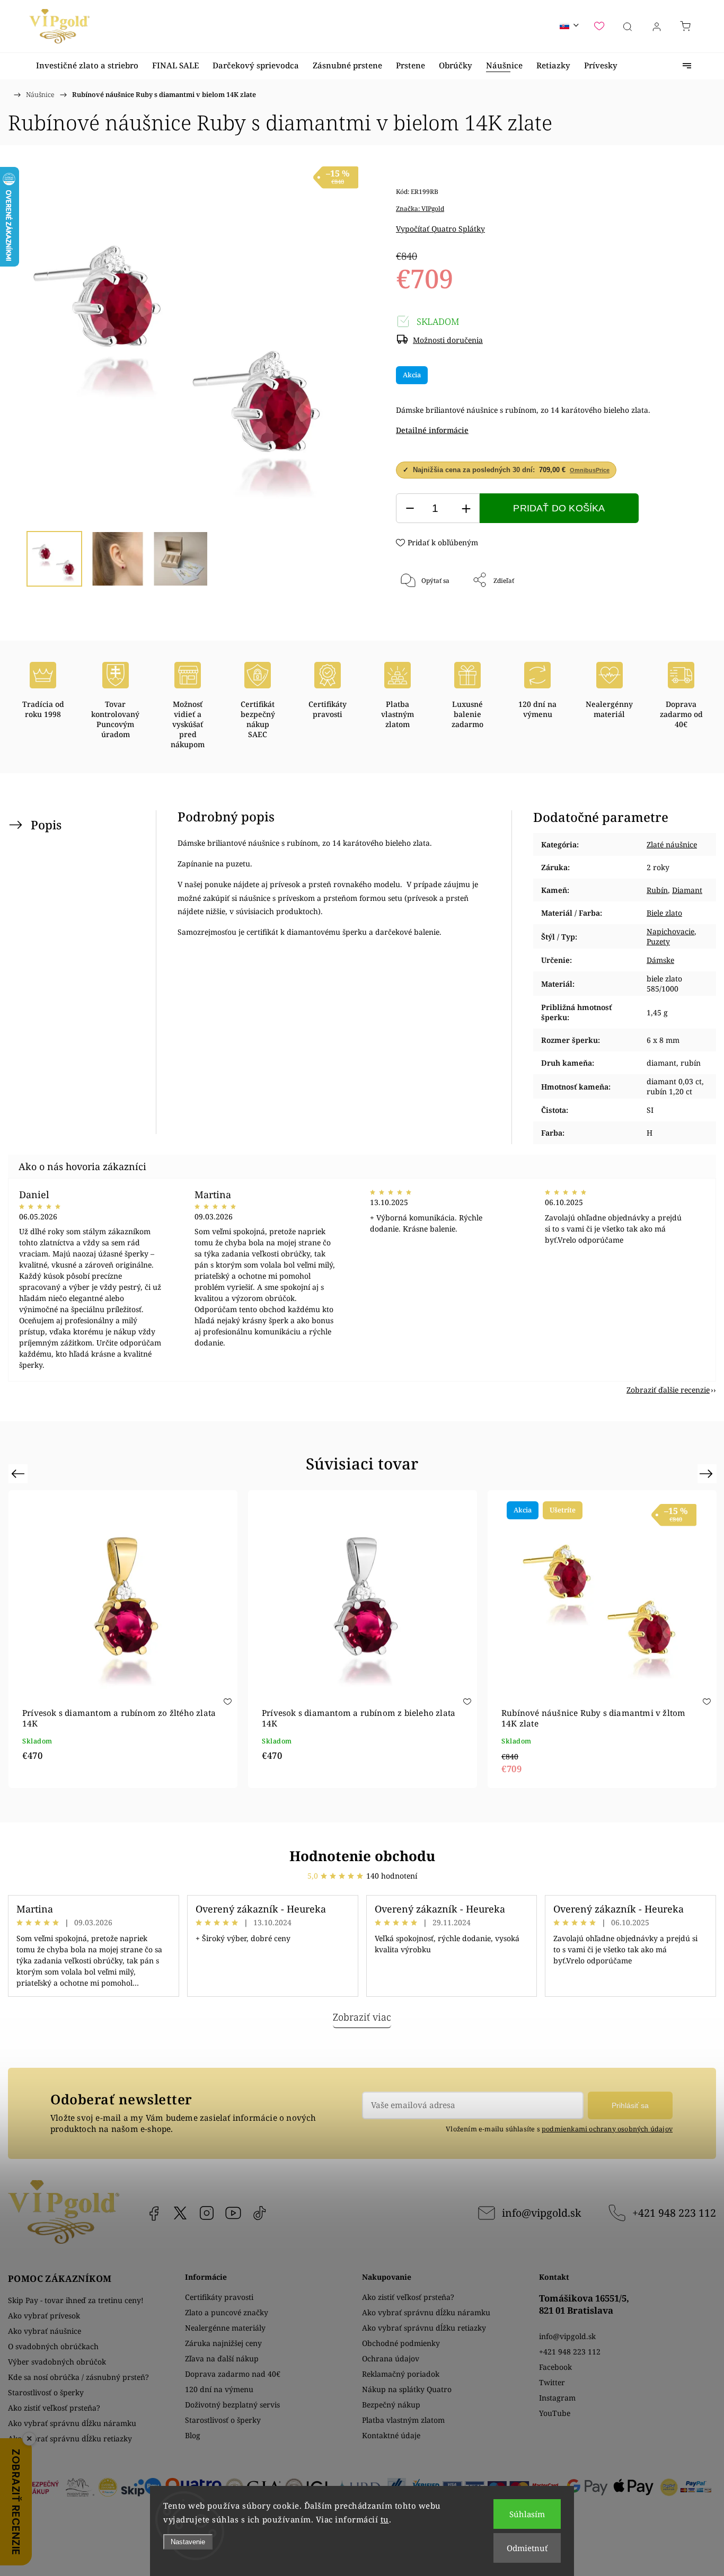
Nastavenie (188, 2542)
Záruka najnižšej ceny (223, 2343)
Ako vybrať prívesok (44, 2316)
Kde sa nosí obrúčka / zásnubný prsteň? (78, 2377)
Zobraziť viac (362, 2017)
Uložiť (427, 615)
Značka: (420, 209)
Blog (193, 2435)
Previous (19, 1473)
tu (385, 2519)
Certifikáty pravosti (219, 2297)
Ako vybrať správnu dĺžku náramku (72, 2423)
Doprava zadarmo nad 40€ (233, 2374)
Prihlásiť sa (630, 2105)
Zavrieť (662, 616)
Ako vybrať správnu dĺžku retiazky (70, 2438)
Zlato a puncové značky (227, 2312)
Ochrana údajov (391, 2358)
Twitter (552, 2382)
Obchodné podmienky (401, 2343)
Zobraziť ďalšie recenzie (668, 1390)
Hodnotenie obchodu (362, 1856)
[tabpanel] (123, 1639)
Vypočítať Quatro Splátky (440, 229)
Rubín (657, 890)
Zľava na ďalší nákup (222, 2358)
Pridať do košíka (559, 508)
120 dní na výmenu (219, 2389)
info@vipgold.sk (541, 2213)
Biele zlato (664, 913)
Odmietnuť (527, 2548)
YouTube (233, 2213)
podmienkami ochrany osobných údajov (607, 2129)
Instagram (207, 2213)
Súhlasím (527, 2514)
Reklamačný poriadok (401, 2374)
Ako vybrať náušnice (45, 2331)
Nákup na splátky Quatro (407, 2389)
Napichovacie (670, 931)
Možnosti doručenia (448, 340)
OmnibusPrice (590, 470)
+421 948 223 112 (674, 2213)
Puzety (658, 941)
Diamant (687, 890)
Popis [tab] (46, 825)
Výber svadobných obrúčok (57, 2362)
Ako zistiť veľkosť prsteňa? (54, 2408)
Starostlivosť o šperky (46, 2392)
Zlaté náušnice (672, 844)
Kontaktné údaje (391, 2435)
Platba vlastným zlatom (403, 2420)
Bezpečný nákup (391, 2405)
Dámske (660, 960)
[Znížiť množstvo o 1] (410, 508)
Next (708, 1473)
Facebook (154, 2213)
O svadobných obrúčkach (53, 2346)
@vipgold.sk (260, 2213)
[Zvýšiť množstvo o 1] (466, 508)
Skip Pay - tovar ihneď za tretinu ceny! (76, 2300)
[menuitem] (87, 65)
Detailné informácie (432, 430)
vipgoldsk (180, 2213)
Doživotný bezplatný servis (232, 2405)
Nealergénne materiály (225, 2328)
